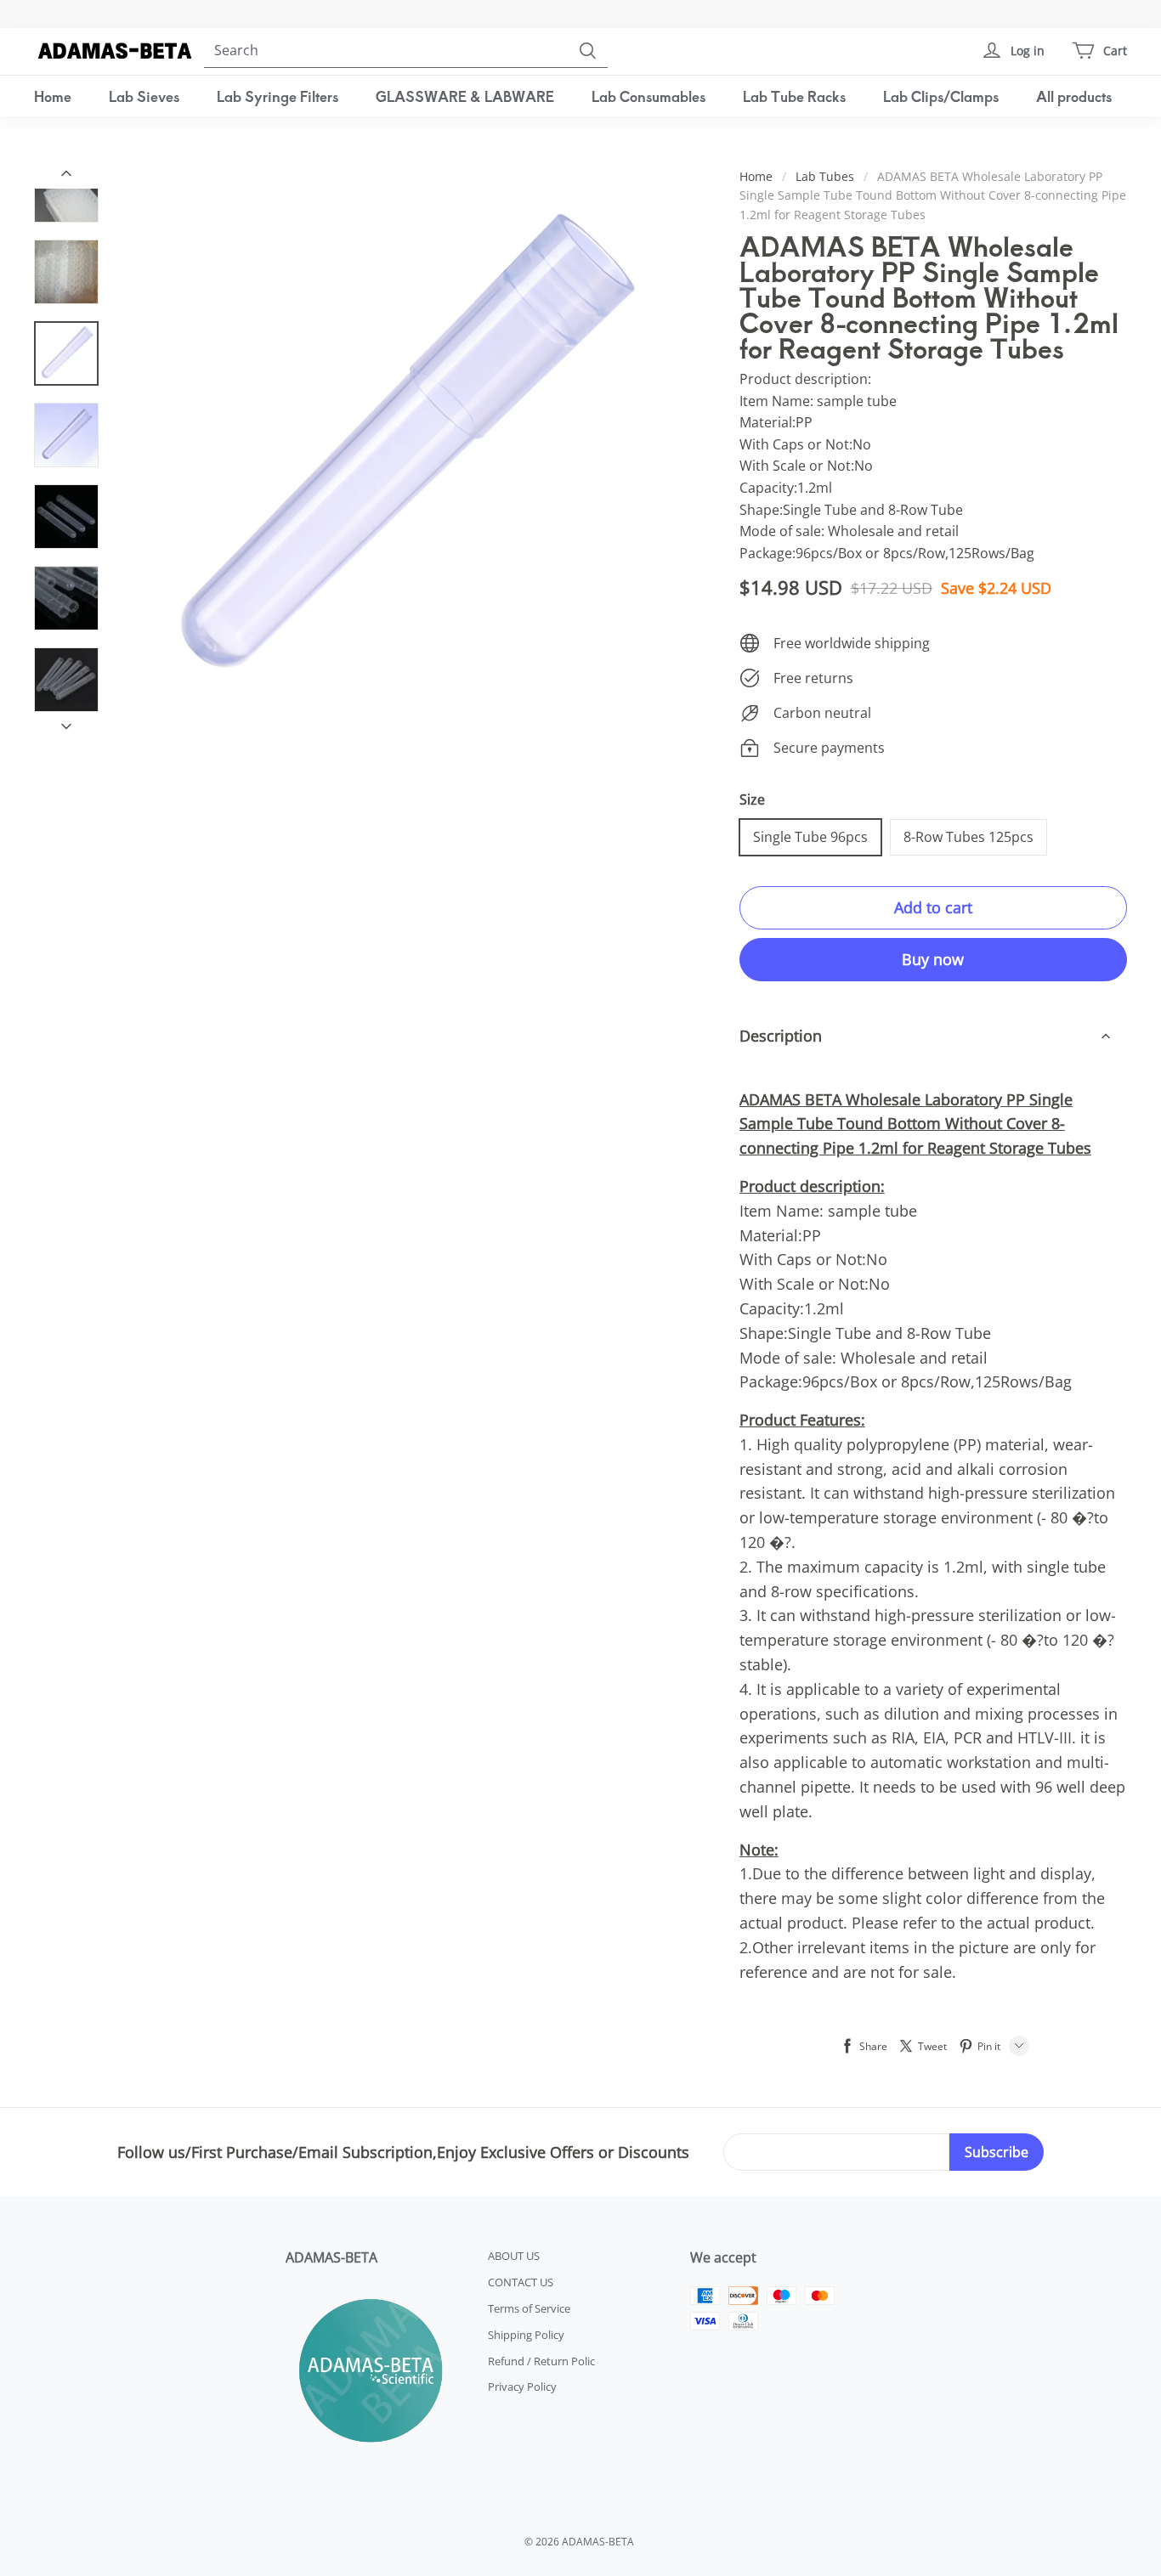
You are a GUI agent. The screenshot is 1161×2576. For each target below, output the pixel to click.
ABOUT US (514, 2256)
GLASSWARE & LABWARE (465, 96)
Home (53, 96)
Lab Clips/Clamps (941, 96)
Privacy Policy (522, 2387)
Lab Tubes (825, 176)
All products (1074, 96)
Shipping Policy (526, 2335)
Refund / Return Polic (541, 2361)
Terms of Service (529, 2308)
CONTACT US (521, 2282)
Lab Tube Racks (794, 96)
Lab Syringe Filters (278, 96)
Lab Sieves (144, 96)
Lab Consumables (648, 96)
